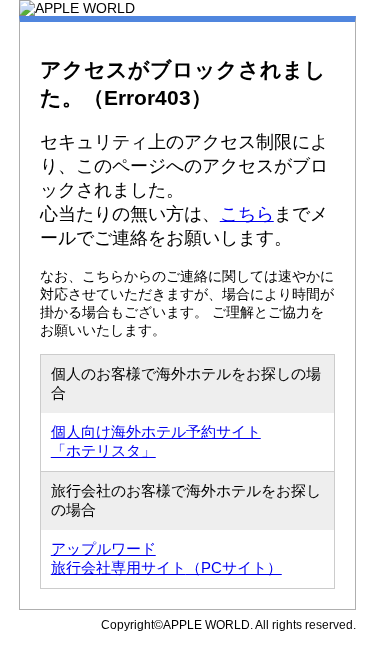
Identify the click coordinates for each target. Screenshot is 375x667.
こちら (247, 214)
